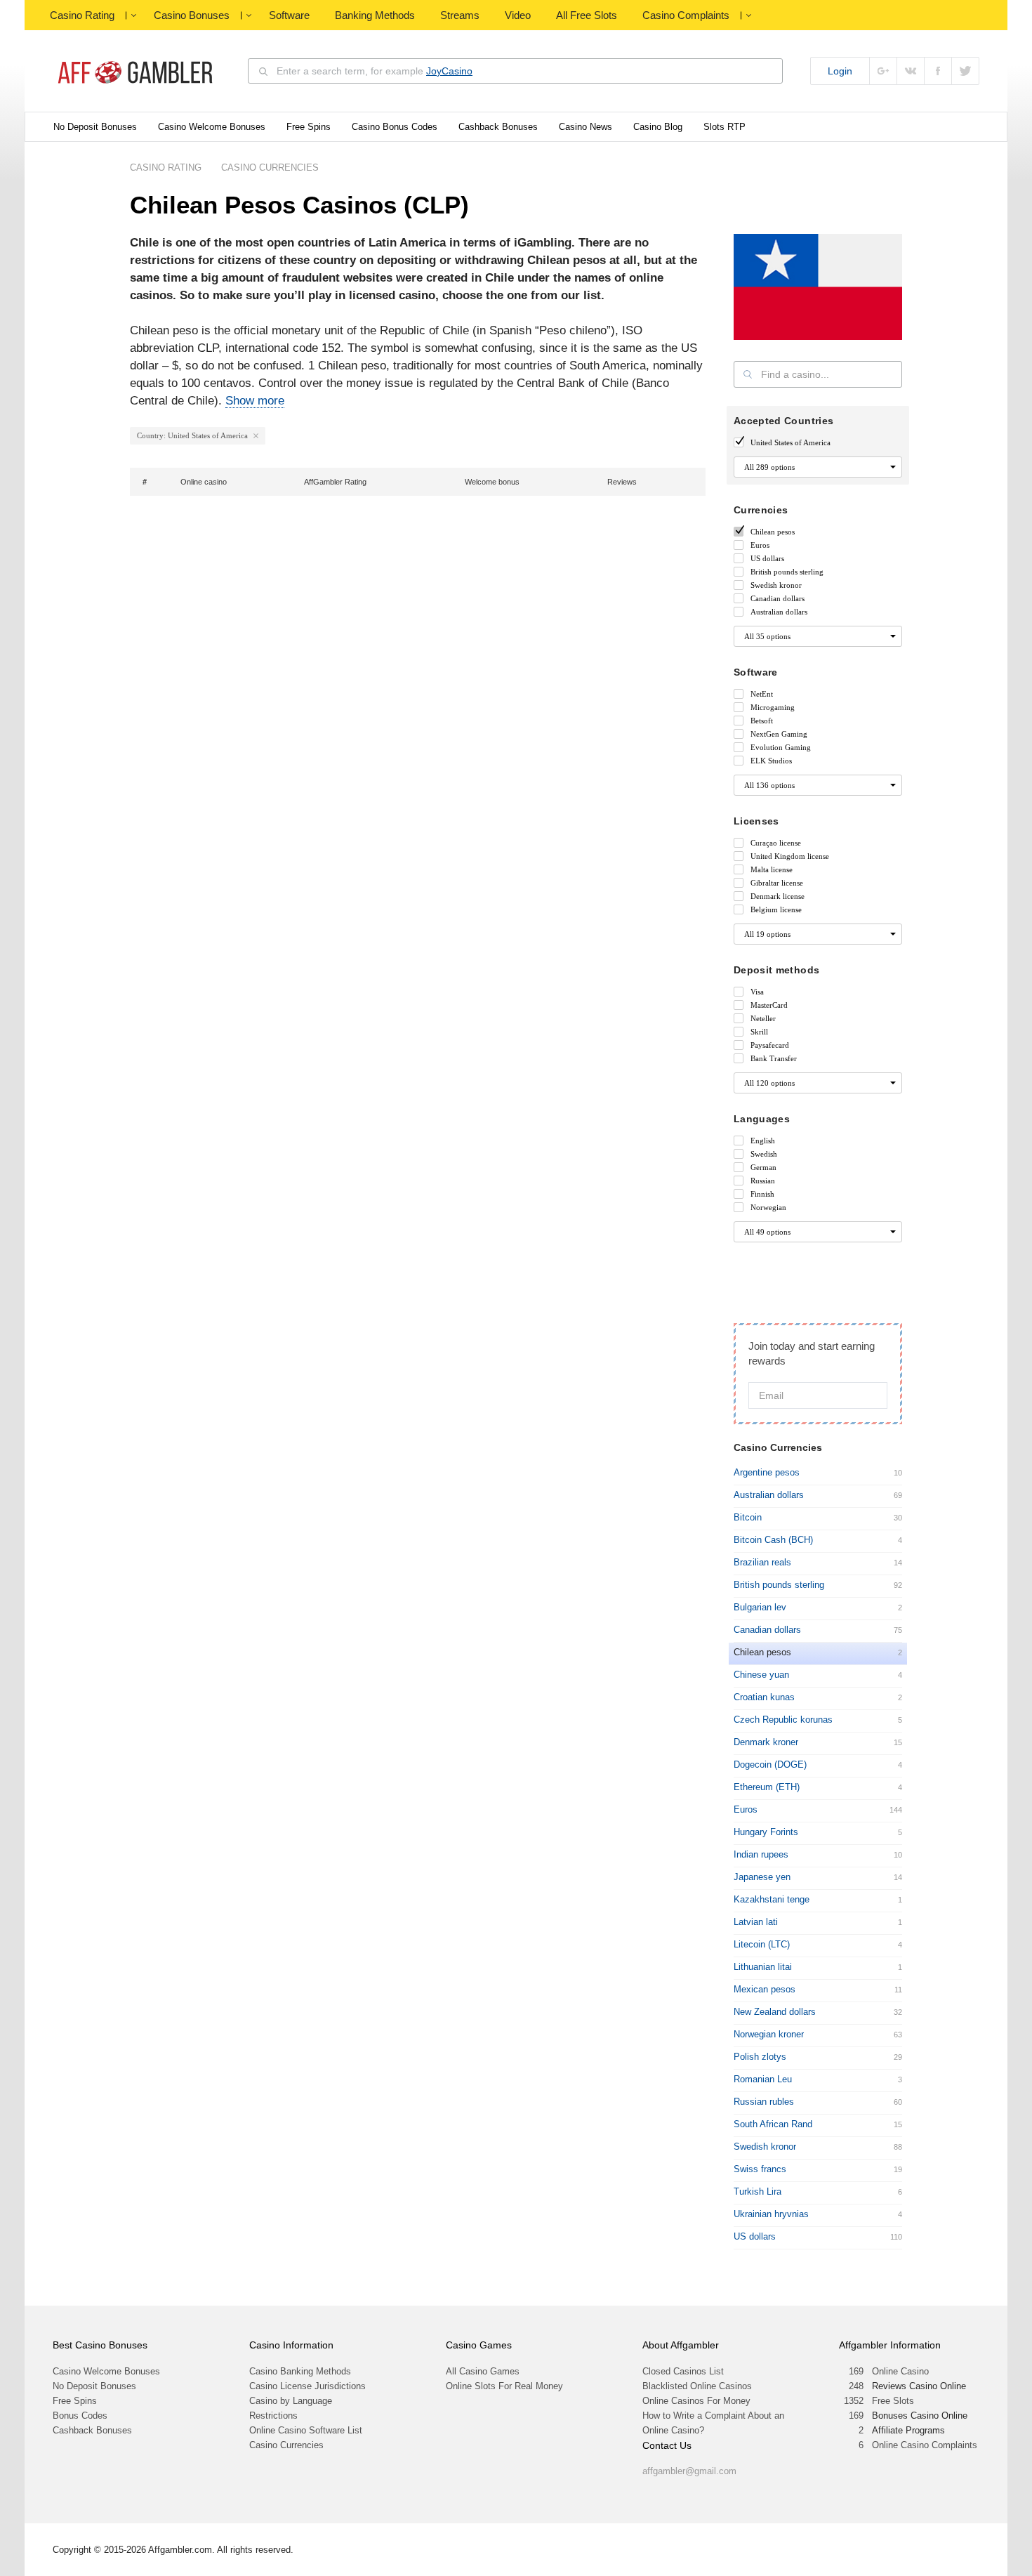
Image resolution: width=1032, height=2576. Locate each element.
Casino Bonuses (192, 15)
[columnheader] (152, 482)
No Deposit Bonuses (95, 127)
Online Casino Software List (306, 2430)
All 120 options (769, 1083)
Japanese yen (762, 1877)
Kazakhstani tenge (772, 1899)
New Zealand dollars (775, 2012)
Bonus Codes (80, 2416)
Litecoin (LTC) (762, 1944)
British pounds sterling (779, 1585)
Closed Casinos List (683, 2371)
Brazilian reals (762, 1562)
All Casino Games (483, 2371)
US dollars (755, 2236)
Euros (746, 1809)
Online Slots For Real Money (504, 2386)
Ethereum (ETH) (767, 1787)
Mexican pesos (765, 1989)
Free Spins (309, 127)
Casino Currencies (286, 2445)
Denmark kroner (766, 1742)
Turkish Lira (758, 2191)
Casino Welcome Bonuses (212, 127)
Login (840, 71)
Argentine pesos (767, 1472)
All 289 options (769, 467)
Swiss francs (760, 2169)
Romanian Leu (763, 2079)
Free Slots (893, 2401)
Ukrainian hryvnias (771, 2214)
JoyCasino (449, 71)
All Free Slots (587, 15)
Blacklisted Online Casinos (697, 2386)
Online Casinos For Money (696, 2401)
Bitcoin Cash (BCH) (773, 1540)
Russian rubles (764, 2102)
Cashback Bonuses (498, 127)
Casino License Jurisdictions (307, 2386)
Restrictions (273, 2416)
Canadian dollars (767, 1630)
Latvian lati (756, 1922)
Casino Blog (658, 127)
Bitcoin (748, 1517)
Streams (460, 15)
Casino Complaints (686, 15)
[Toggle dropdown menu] (133, 15)
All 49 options (767, 1232)
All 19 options (767, 934)
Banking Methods (375, 15)
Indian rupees (761, 1854)
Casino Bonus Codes (395, 127)
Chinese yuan (761, 1675)
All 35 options (767, 636)
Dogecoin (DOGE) (770, 1765)
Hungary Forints (766, 1832)
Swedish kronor (765, 2147)
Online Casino (900, 2371)
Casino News (586, 127)
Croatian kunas (764, 1697)
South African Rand (773, 2124)
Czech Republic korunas (783, 1720)
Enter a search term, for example (375, 71)
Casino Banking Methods (300, 2371)
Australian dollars (769, 1495)
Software (289, 15)
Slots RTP (725, 127)
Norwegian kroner (769, 2034)
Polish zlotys (760, 2057)
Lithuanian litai (763, 1967)
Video (518, 15)
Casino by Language (291, 2401)
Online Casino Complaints (925, 2445)
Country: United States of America (192, 435)
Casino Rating (82, 15)
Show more (255, 401)
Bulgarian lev (760, 1607)
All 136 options (769, 785)
